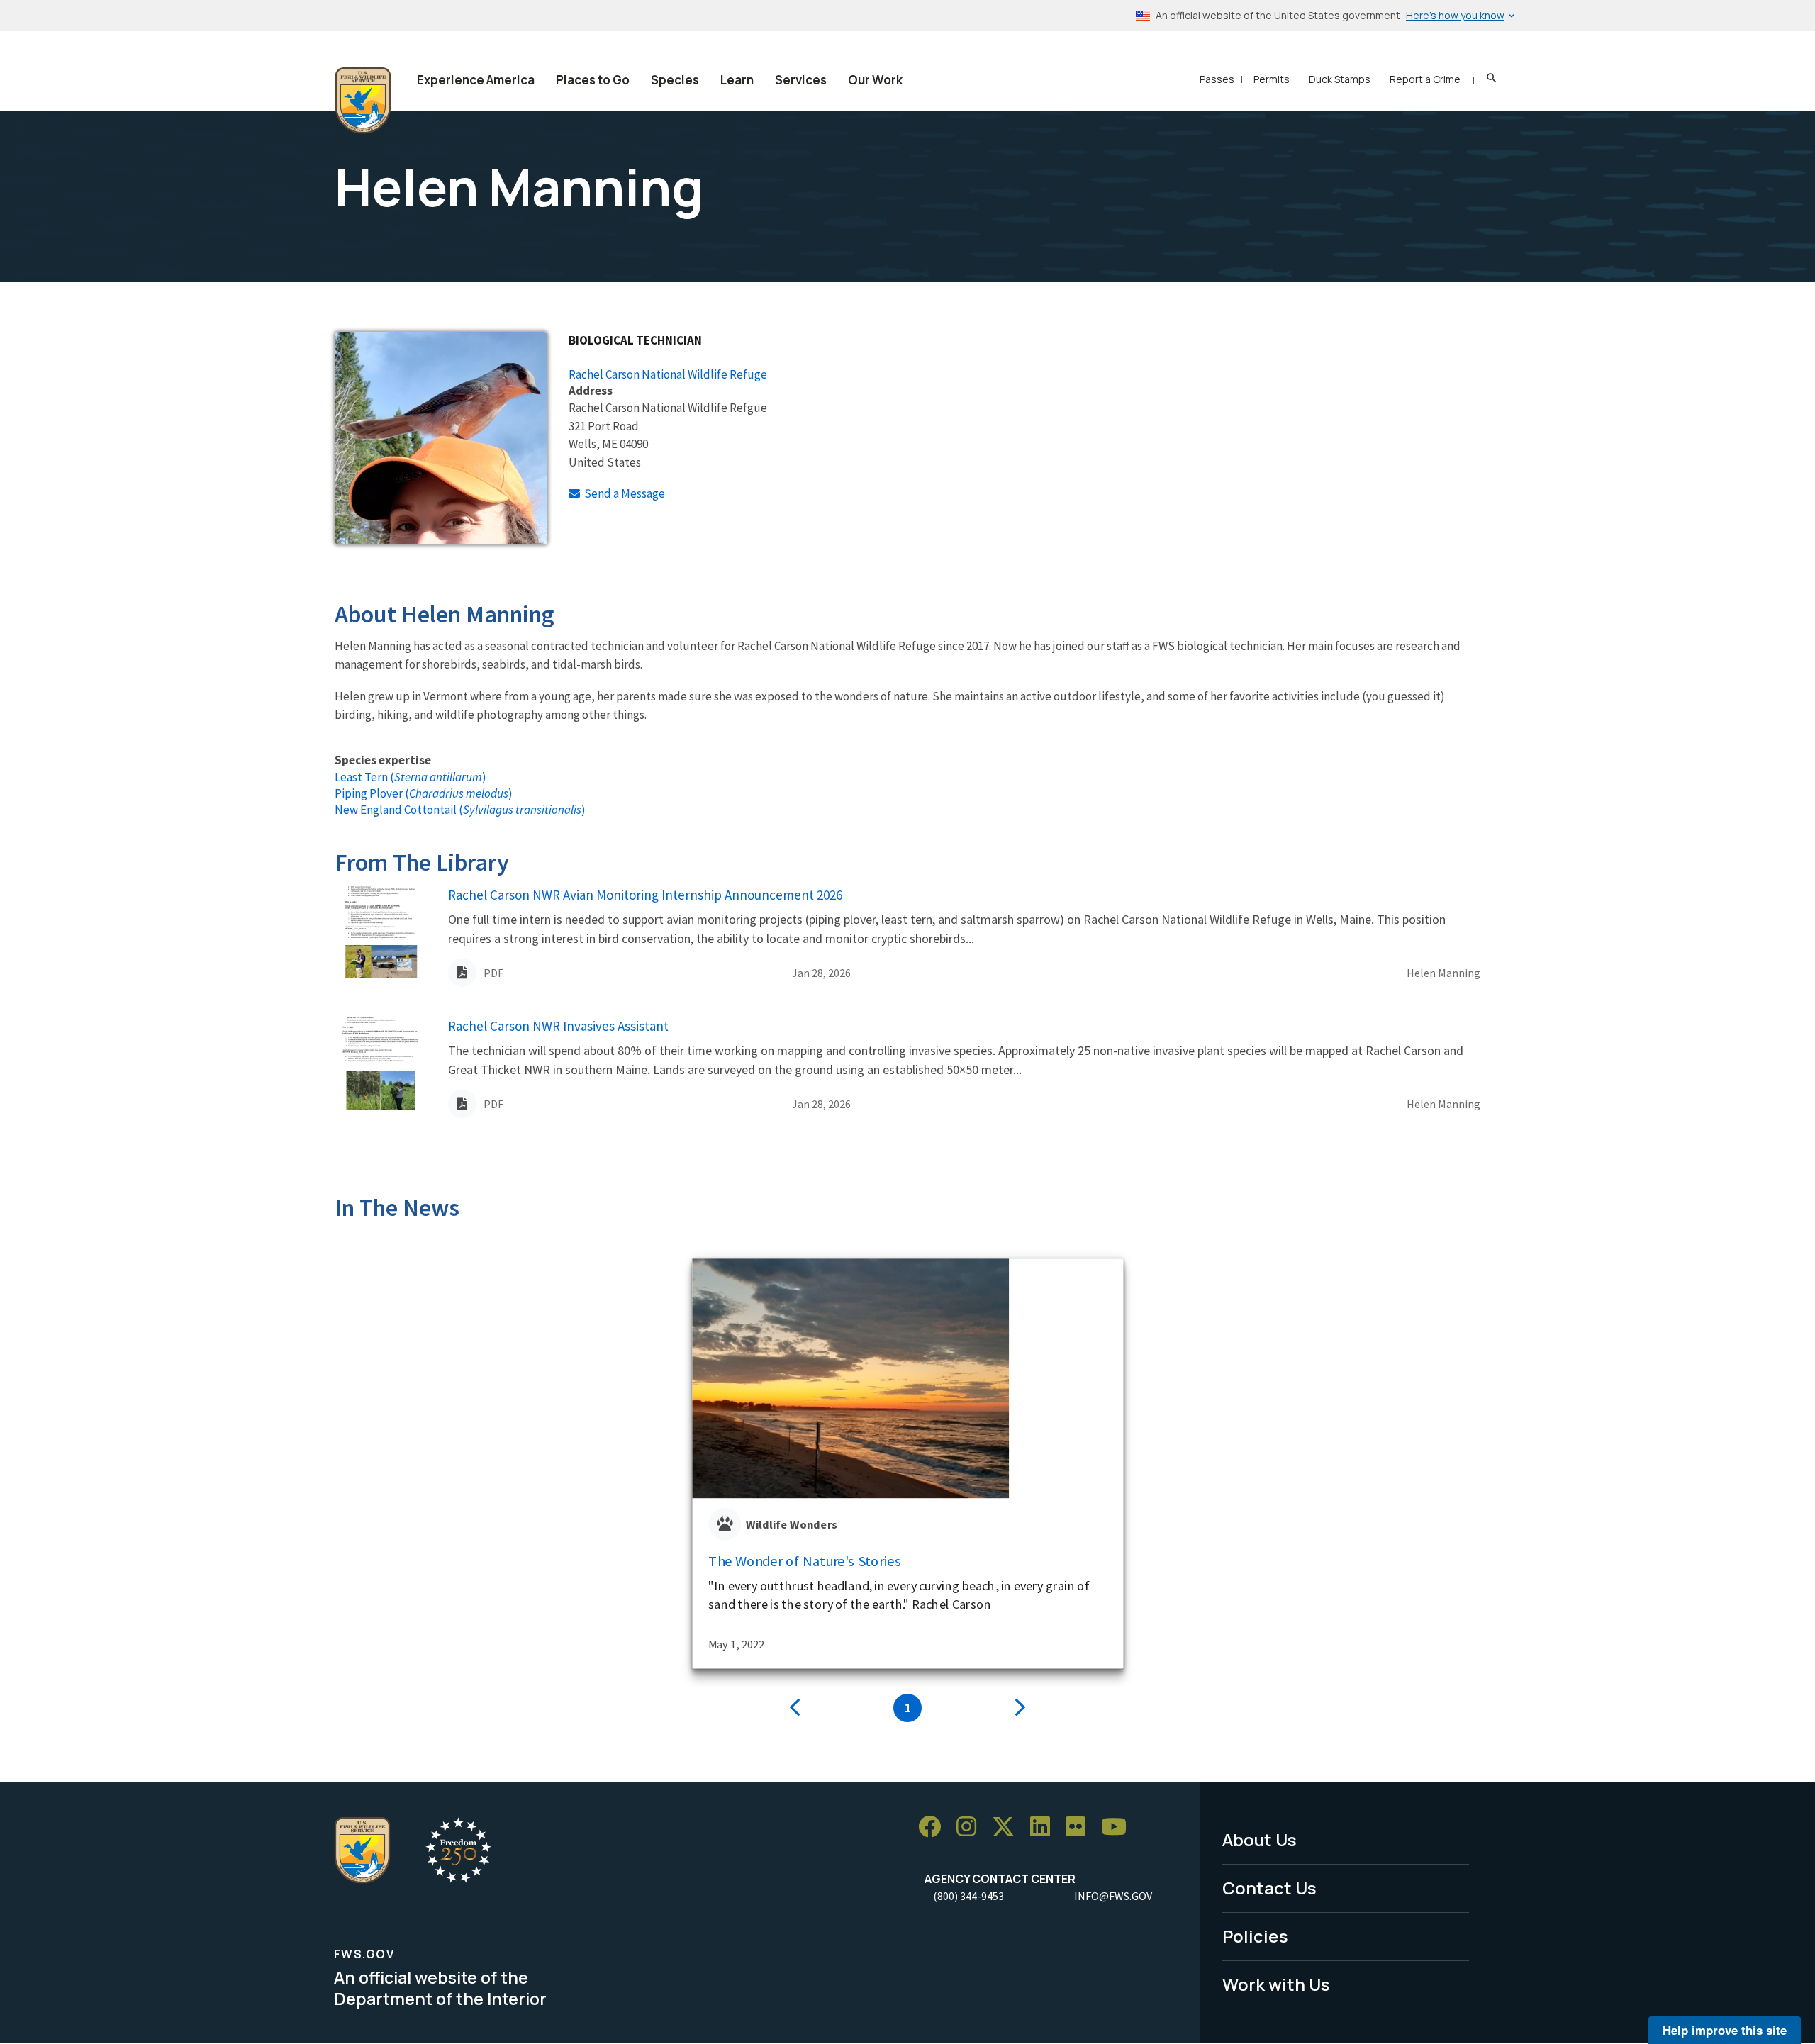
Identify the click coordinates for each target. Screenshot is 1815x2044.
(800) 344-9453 (968, 1896)
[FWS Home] (363, 101)
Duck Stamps (1340, 79)
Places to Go (593, 80)
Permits (1272, 79)
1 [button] (908, 1708)
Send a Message (625, 493)
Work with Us (1276, 1984)
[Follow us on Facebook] (934, 1827)
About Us (1260, 1839)
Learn (737, 80)
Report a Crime (1425, 79)
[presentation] (795, 1708)
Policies (1255, 1936)
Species (675, 80)
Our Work (875, 80)
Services (801, 80)
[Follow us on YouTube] (1119, 1827)
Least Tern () (411, 777)
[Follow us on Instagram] (971, 1827)
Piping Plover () (424, 793)
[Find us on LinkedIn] (1045, 1827)
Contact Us (1269, 1888)
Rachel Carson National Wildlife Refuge (668, 374)
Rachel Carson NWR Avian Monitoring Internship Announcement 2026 (645, 895)
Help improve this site (1725, 2030)
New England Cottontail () (460, 810)
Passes (1217, 79)
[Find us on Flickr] (1080, 1827)
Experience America (476, 80)
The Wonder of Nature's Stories (805, 1561)
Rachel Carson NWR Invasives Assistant (558, 1026)
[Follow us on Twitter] (1008, 1827)
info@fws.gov (1113, 1896)
